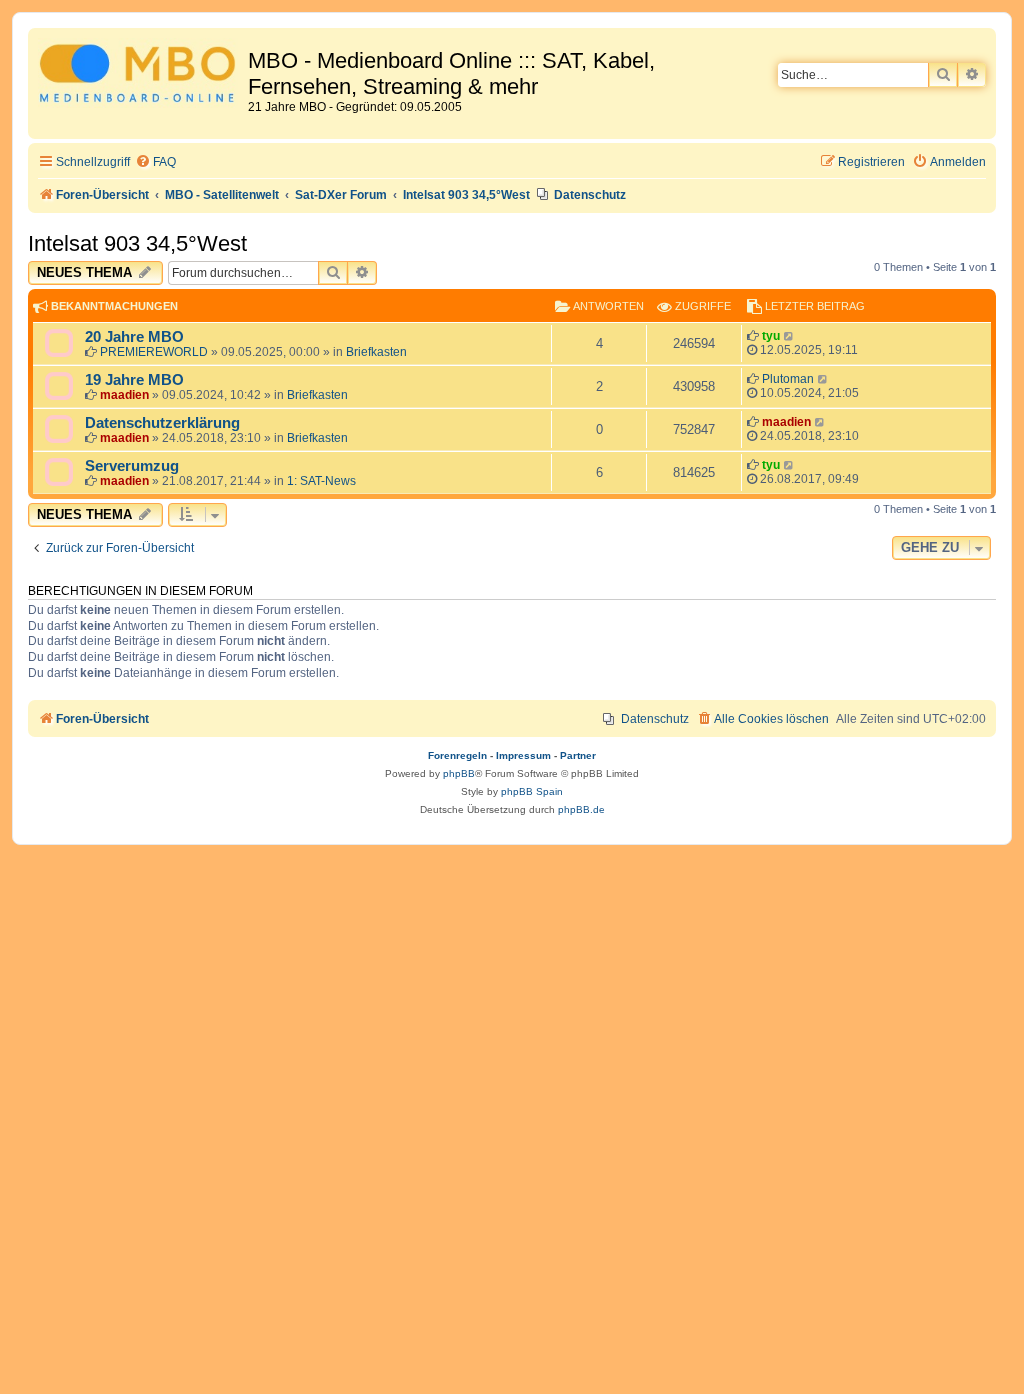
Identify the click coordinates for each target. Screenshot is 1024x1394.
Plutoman (788, 379)
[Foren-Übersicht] (140, 76)
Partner (578, 755)
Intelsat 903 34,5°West (137, 243)
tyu (771, 336)
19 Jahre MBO (134, 380)
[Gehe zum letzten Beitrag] (789, 336)
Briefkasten (376, 352)
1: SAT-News (321, 481)
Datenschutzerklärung (162, 423)
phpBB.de (581, 809)
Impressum (523, 755)
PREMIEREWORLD (154, 352)
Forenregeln (457, 755)
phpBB (459, 773)
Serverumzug (132, 466)
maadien (124, 395)
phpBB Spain (532, 791)
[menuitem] (155, 162)
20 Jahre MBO (134, 337)
